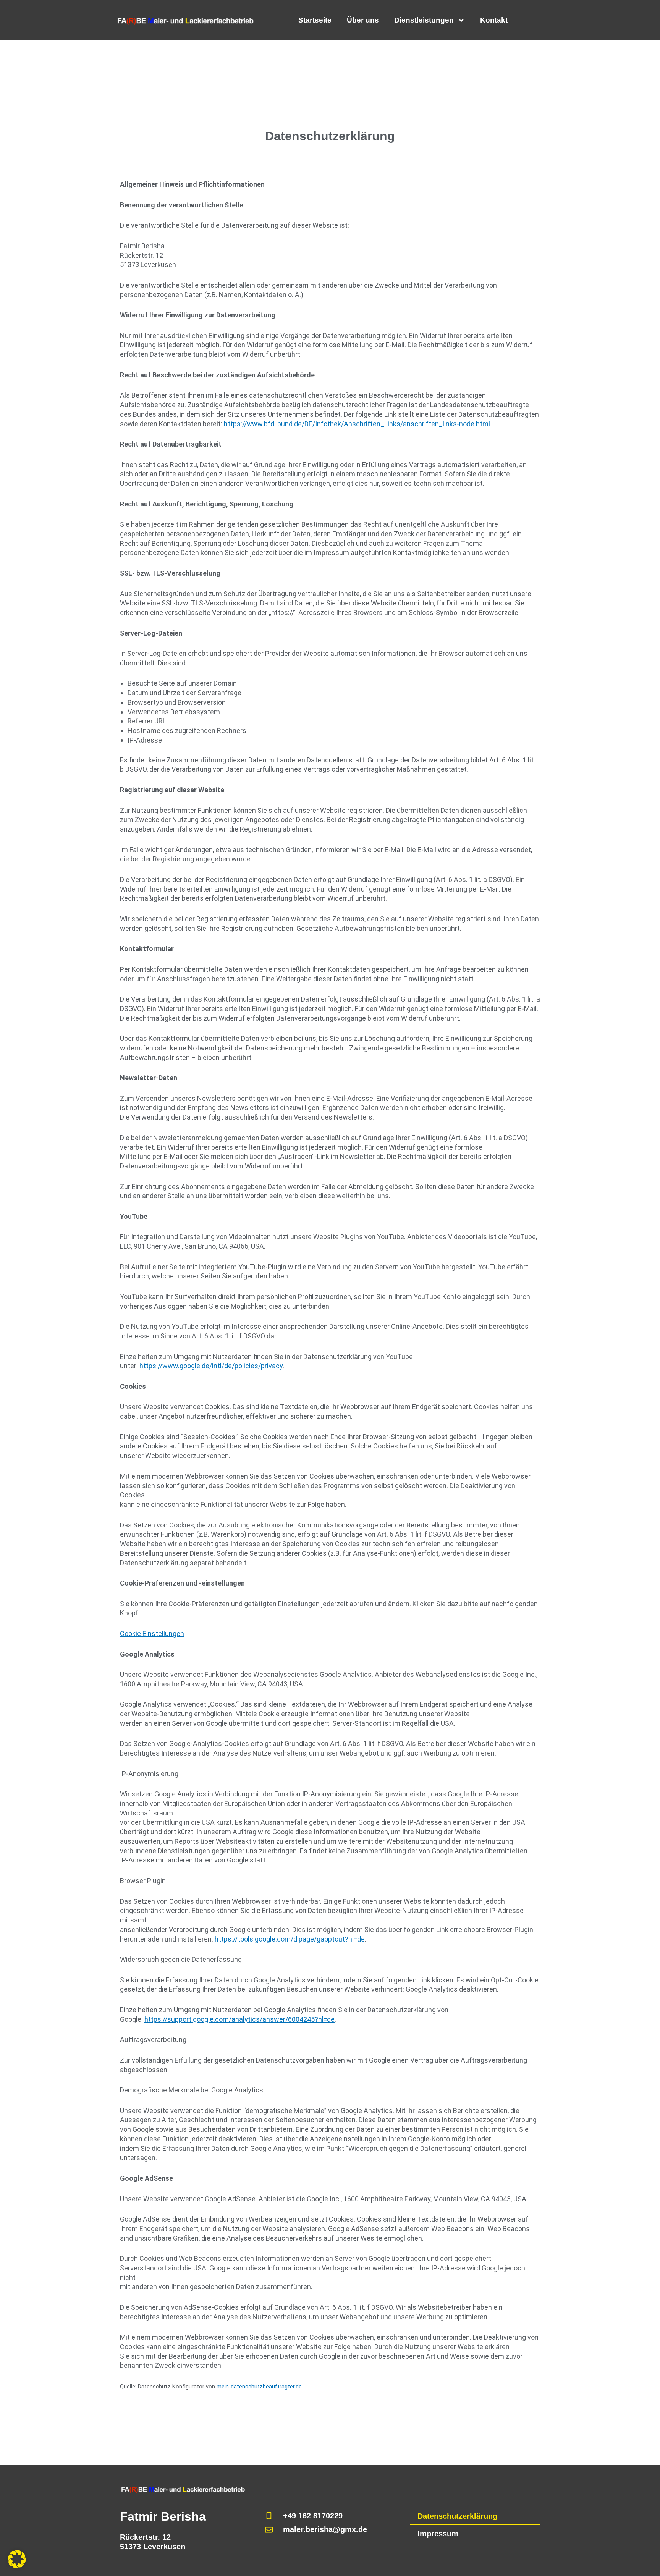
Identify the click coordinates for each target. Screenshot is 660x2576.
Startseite (315, 20)
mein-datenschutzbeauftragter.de (259, 2387)
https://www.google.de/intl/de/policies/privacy (211, 1366)
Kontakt (494, 20)
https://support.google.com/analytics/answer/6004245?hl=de (239, 2019)
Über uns (363, 20)
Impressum (438, 2534)
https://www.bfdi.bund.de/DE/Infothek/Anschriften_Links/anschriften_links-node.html (357, 424)
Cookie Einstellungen (152, 1633)
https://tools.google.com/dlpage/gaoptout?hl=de (290, 1939)
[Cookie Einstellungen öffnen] (17, 2566)
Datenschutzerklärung (457, 2516)
